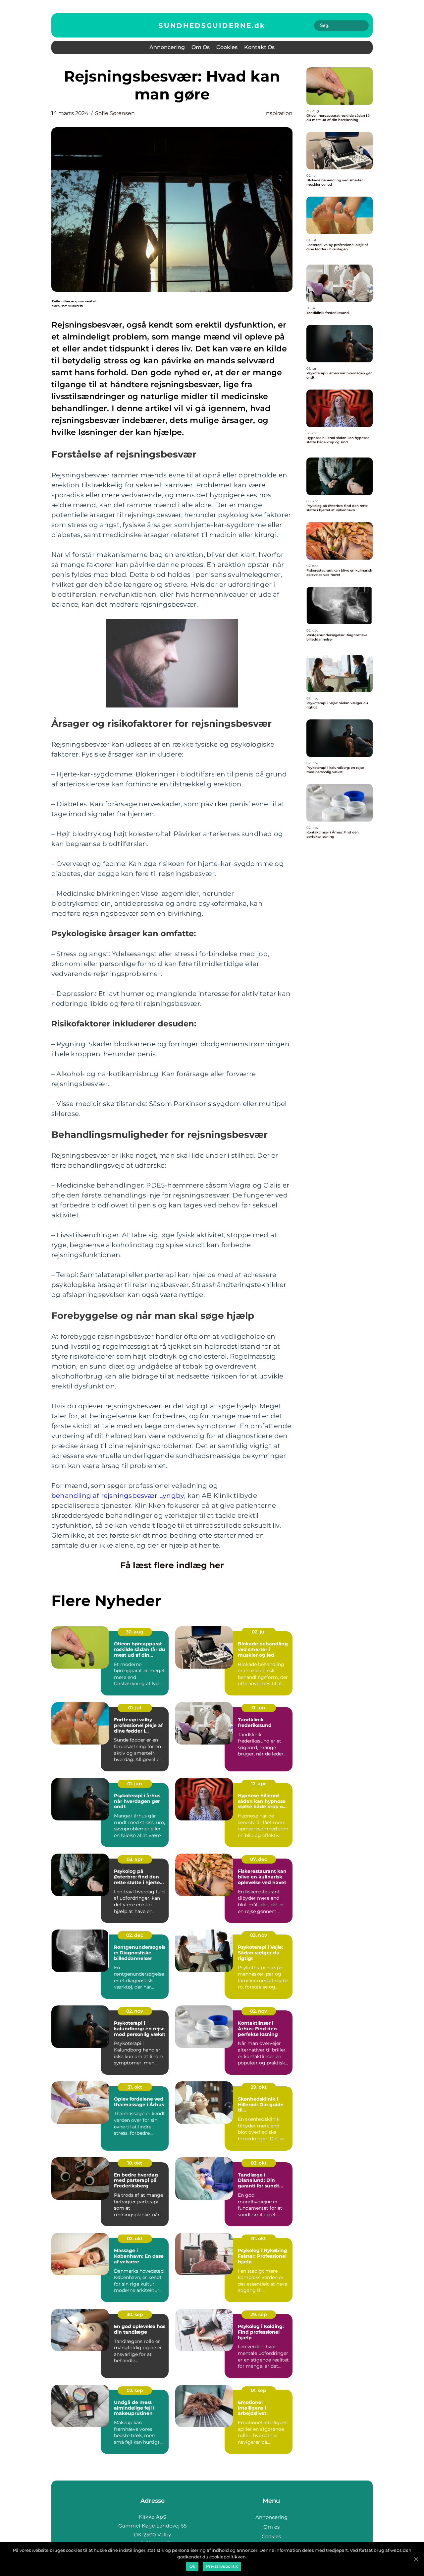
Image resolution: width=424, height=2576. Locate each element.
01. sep (259, 2390)
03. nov (259, 1935)
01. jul (135, 1708)
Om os (201, 47)
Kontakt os (259, 47)
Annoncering (167, 47)
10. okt (135, 2163)
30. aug (135, 1632)
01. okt (259, 2239)
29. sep (259, 2314)
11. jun (259, 1708)
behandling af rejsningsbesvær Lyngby (118, 1496)
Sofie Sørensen (115, 113)
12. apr (259, 1784)
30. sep (135, 2314)
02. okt (135, 2239)
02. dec (135, 1935)
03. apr (135, 1859)
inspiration (278, 113)
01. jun (135, 1784)
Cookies (227, 47)
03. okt (259, 2163)
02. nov (135, 2011)
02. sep (135, 2390)
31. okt (135, 2087)
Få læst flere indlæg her (172, 1565)
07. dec (259, 1859)
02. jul (259, 1632)
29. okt (259, 2087)
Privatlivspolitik (222, 2566)
